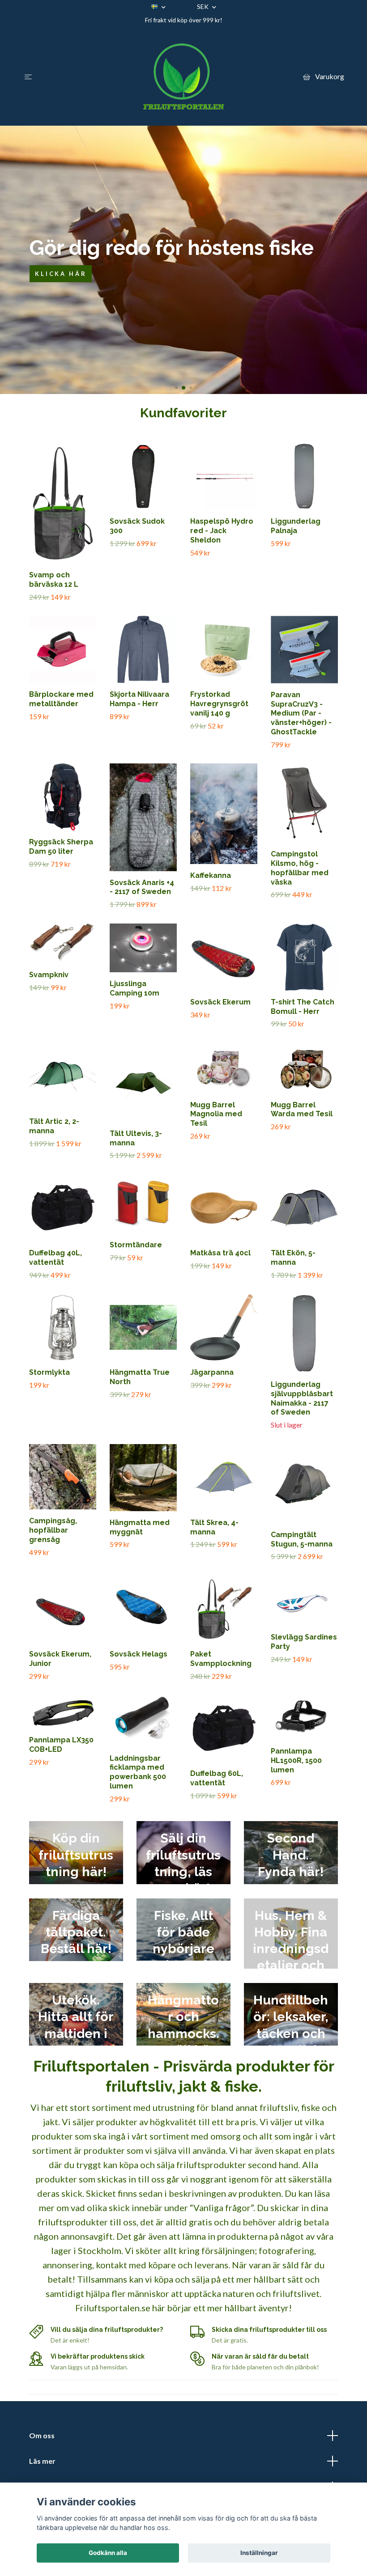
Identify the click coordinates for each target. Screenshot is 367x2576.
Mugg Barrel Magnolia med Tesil (216, 1114)
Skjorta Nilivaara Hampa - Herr (139, 699)
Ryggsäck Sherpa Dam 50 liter (61, 847)
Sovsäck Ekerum (220, 1002)
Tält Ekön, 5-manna (293, 1258)
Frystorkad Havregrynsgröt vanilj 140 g (219, 704)
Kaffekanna (211, 875)
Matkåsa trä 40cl (220, 1253)
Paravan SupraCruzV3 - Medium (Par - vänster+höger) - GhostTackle (301, 713)
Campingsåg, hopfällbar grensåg (53, 1530)
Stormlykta (49, 1372)
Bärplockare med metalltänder (61, 699)
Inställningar (259, 2553)
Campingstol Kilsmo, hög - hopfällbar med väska (300, 868)
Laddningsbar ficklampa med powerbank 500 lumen (138, 1772)
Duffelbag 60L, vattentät (217, 1778)
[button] (176, 388)
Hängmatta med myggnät (140, 1527)
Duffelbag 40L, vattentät (55, 1258)
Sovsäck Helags (139, 1654)
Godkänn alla (108, 2553)
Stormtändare (136, 1245)
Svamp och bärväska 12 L (54, 580)
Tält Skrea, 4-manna (214, 1527)
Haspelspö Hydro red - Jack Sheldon (222, 531)
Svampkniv (49, 975)
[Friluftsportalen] (183, 76)
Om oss (42, 2435)
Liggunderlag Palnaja (296, 526)
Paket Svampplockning (221, 1659)
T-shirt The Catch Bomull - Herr (303, 1007)
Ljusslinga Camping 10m (134, 988)
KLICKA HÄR (61, 274)
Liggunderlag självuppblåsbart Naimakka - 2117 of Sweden (302, 1398)
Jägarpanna (212, 1372)
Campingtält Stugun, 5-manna (302, 1539)
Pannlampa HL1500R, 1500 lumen (296, 1760)
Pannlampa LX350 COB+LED (61, 1745)
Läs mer (42, 2461)
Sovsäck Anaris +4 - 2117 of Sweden (142, 887)
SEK (203, 6)
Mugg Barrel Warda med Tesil (302, 1110)
